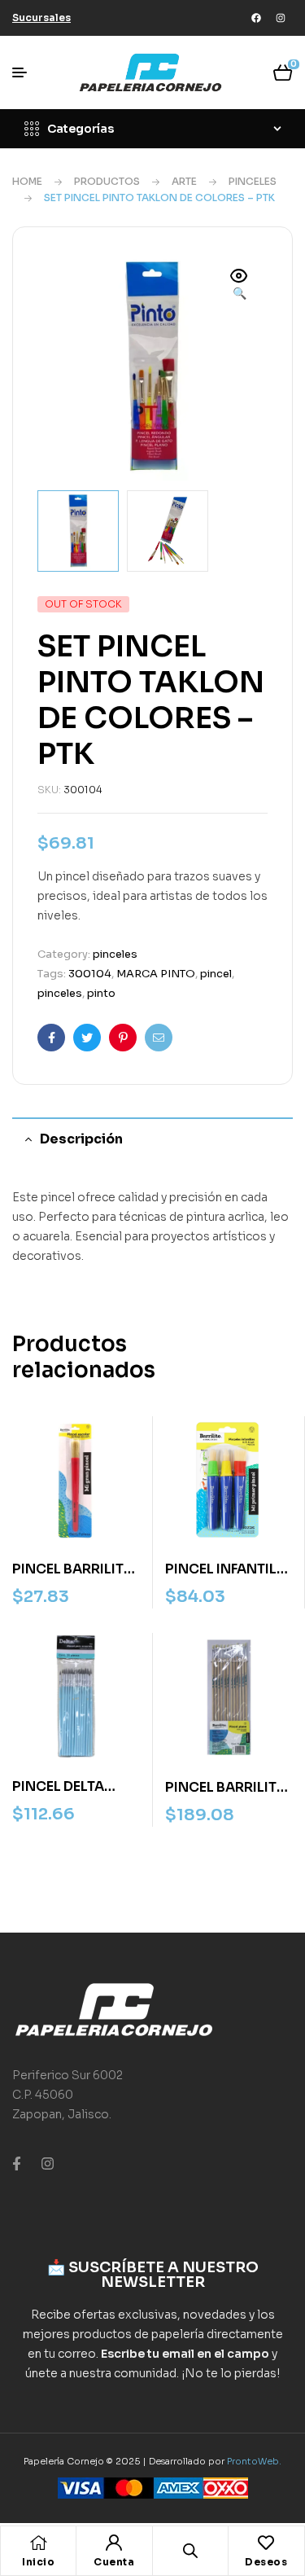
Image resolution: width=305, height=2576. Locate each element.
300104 (90, 974)
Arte (184, 181)
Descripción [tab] (81, 1139)
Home (27, 181)
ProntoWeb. (254, 2461)
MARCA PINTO (156, 974)
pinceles (253, 181)
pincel (216, 974)
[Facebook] (256, 18)
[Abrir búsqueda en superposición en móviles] (190, 2550)
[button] (239, 286)
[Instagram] (281, 18)
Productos (107, 181)
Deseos (266, 2562)
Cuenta (114, 2562)
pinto (101, 993)
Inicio (38, 2562)
